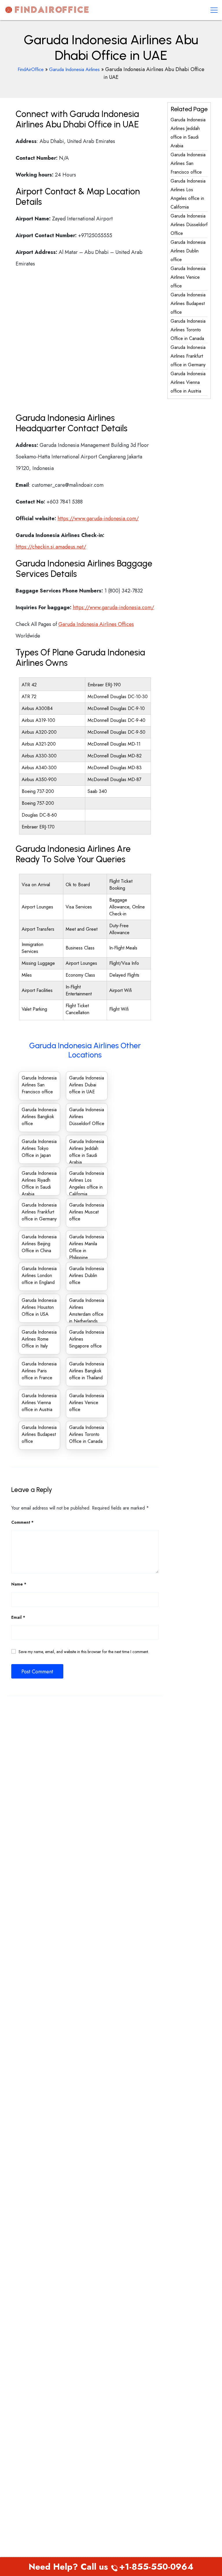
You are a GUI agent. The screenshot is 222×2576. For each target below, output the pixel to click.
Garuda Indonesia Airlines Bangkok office (39, 1117)
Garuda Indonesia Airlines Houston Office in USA (39, 1307)
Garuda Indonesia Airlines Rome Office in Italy (39, 1339)
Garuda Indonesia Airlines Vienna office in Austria (39, 1403)
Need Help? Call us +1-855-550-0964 (111, 2567)
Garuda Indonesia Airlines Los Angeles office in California (87, 1184)
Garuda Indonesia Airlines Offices (96, 624)
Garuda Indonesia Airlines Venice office (87, 1403)
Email (18, 1617)
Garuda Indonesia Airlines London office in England (39, 1275)
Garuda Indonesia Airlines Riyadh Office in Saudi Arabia (39, 1184)
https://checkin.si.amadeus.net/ (51, 547)
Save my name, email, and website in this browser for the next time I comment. (84, 1652)
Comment (22, 1522)
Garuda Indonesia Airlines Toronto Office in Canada (87, 1434)
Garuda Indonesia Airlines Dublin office (87, 1275)
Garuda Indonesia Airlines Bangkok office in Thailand (87, 1371)
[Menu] (214, 10)
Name (19, 1584)
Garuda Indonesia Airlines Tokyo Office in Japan (39, 1148)
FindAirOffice (31, 69)
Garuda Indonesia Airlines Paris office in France (39, 1371)
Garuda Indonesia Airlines (74, 69)
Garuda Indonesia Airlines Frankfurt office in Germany (39, 1212)
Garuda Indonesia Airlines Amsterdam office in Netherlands (87, 1311)
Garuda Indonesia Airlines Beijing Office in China (39, 1244)
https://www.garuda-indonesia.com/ (98, 518)
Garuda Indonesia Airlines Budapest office (39, 1434)
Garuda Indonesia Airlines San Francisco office (39, 1085)
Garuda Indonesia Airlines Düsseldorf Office (189, 225)
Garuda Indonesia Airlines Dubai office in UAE (87, 1085)
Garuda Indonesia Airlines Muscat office (87, 1212)
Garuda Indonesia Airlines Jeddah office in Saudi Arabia (87, 1152)
